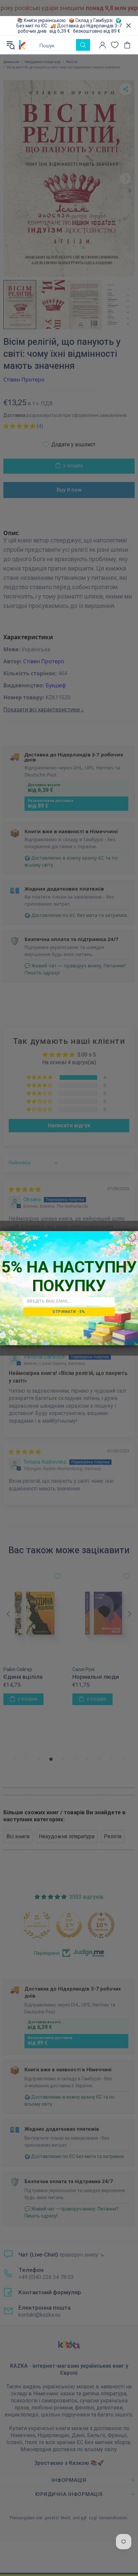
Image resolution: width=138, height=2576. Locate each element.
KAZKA (22, 45)
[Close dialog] (132, 1237)
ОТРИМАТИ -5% (69, 1311)
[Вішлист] (115, 45)
